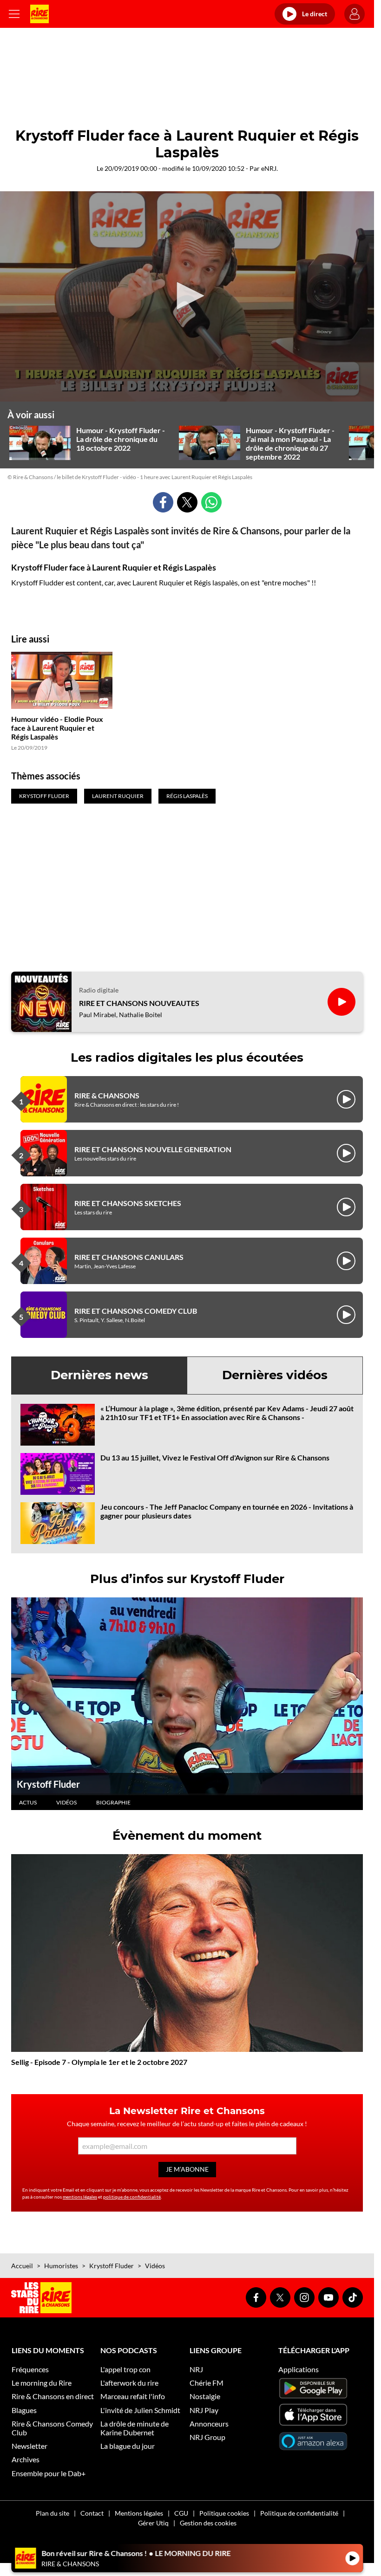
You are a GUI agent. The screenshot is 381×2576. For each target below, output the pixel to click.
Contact (92, 2513)
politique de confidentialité (132, 2197)
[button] (187, 296)
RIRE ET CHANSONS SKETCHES (128, 1203)
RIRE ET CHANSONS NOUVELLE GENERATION (153, 1149)
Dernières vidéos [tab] (275, 1375)
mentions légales (80, 2197)
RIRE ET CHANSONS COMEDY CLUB (136, 1311)
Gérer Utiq (153, 2523)
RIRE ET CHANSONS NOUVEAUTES (139, 1003)
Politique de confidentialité (299, 2513)
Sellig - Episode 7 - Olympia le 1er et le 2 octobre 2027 (99, 2062)
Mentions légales (139, 2513)
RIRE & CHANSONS (107, 1095)
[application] (187, 296)
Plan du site (53, 2513)
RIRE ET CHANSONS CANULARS (129, 1257)
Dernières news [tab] (99, 1375)
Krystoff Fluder (48, 1784)
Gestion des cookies (208, 2523)
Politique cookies (224, 2513)
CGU (181, 2513)
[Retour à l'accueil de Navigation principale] (39, 14)
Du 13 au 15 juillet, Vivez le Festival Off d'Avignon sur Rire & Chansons (215, 1457)
